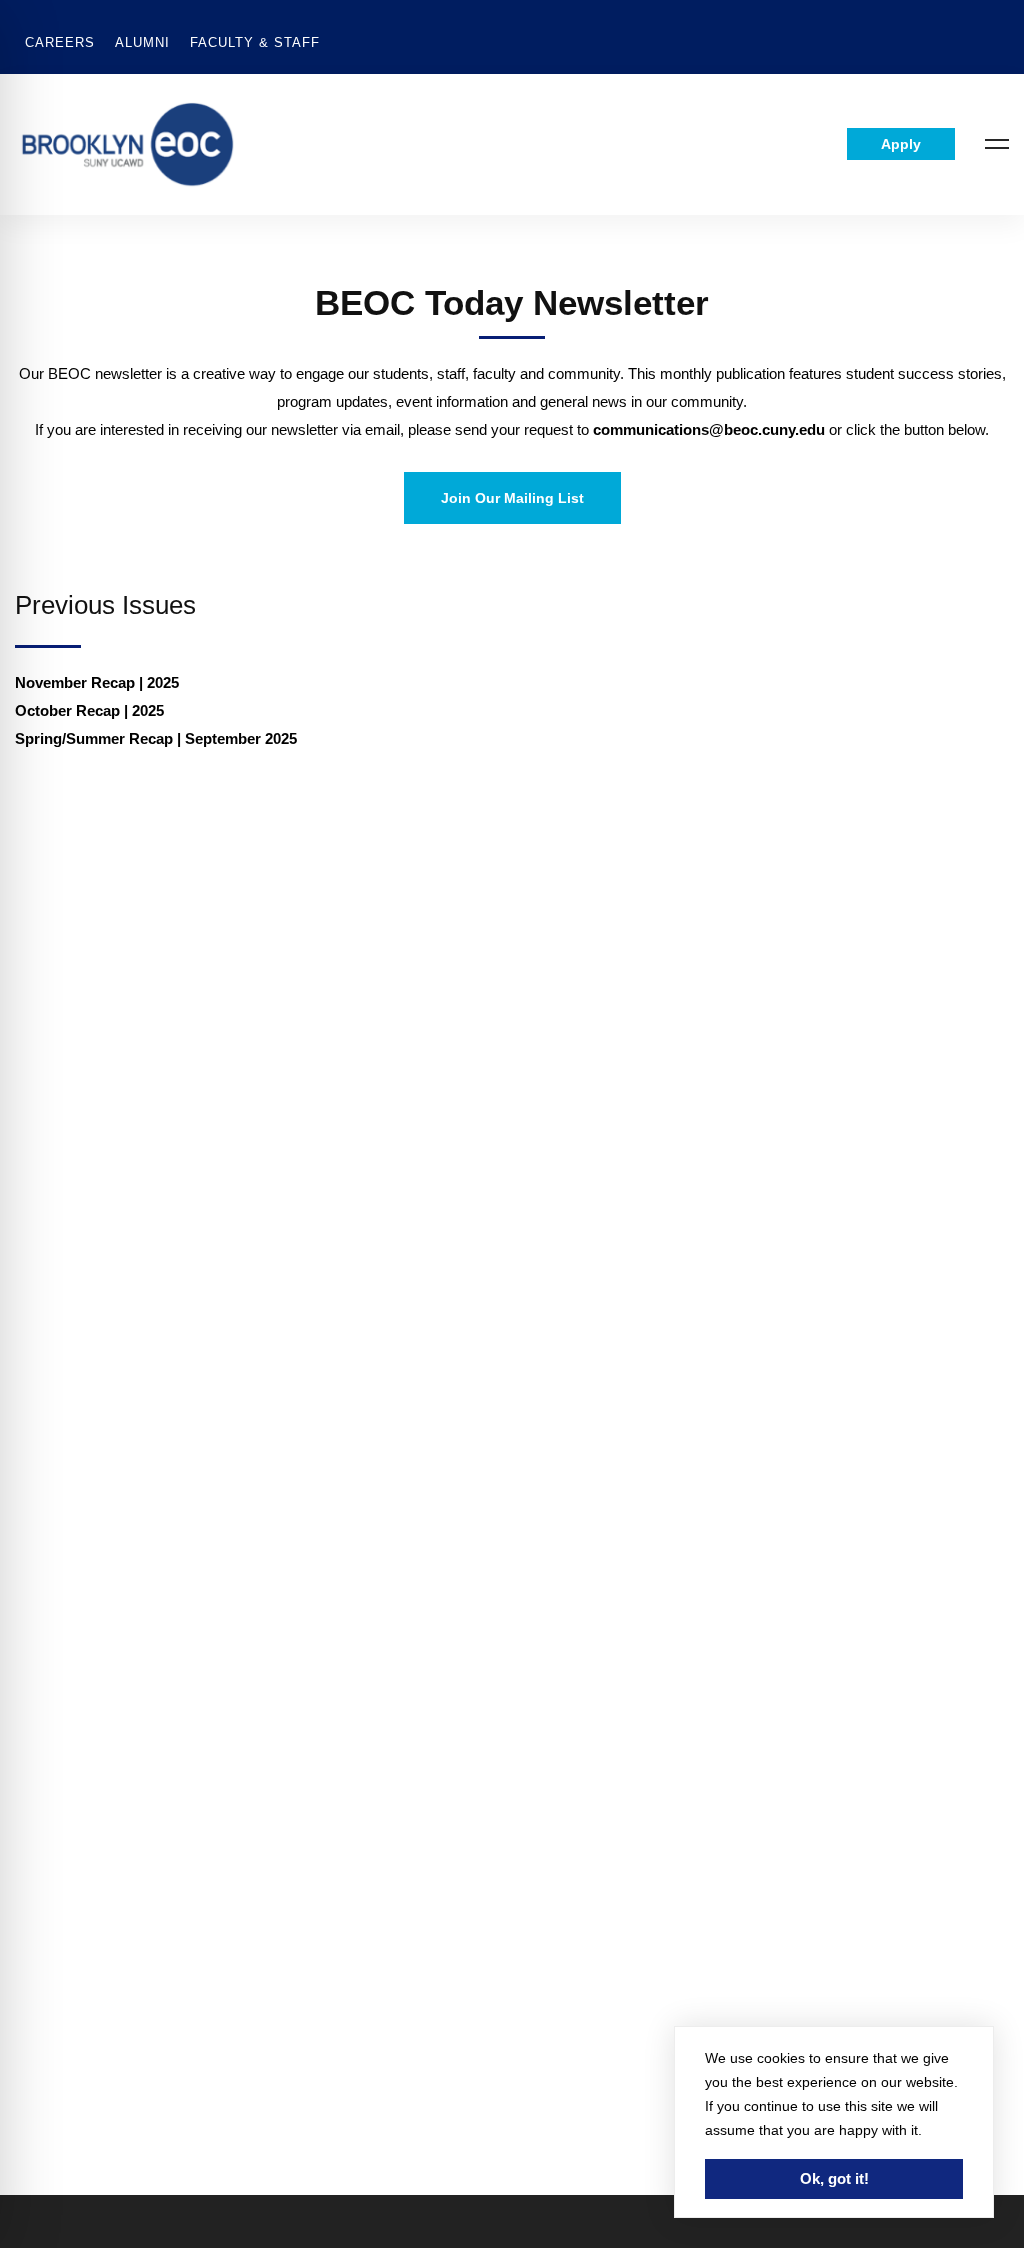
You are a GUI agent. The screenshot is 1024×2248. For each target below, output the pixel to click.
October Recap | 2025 (91, 710)
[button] (512, 498)
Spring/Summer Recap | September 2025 (156, 738)
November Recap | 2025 (99, 682)
